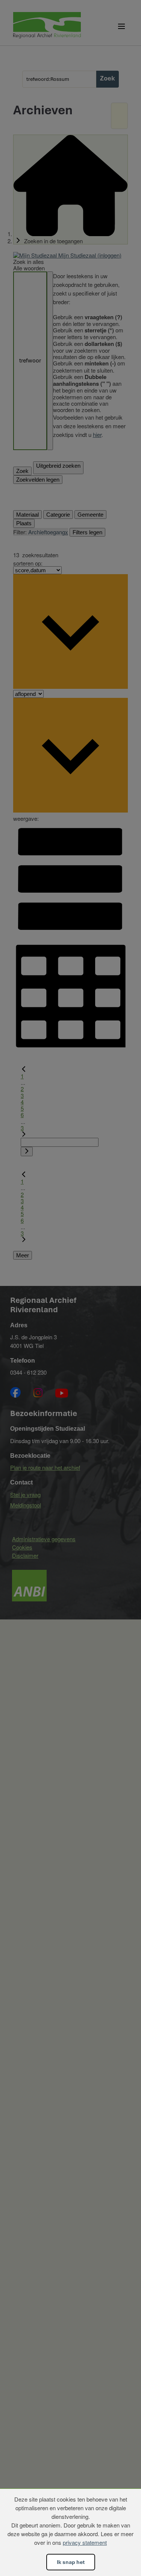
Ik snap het (71, 2562)
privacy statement (85, 2542)
